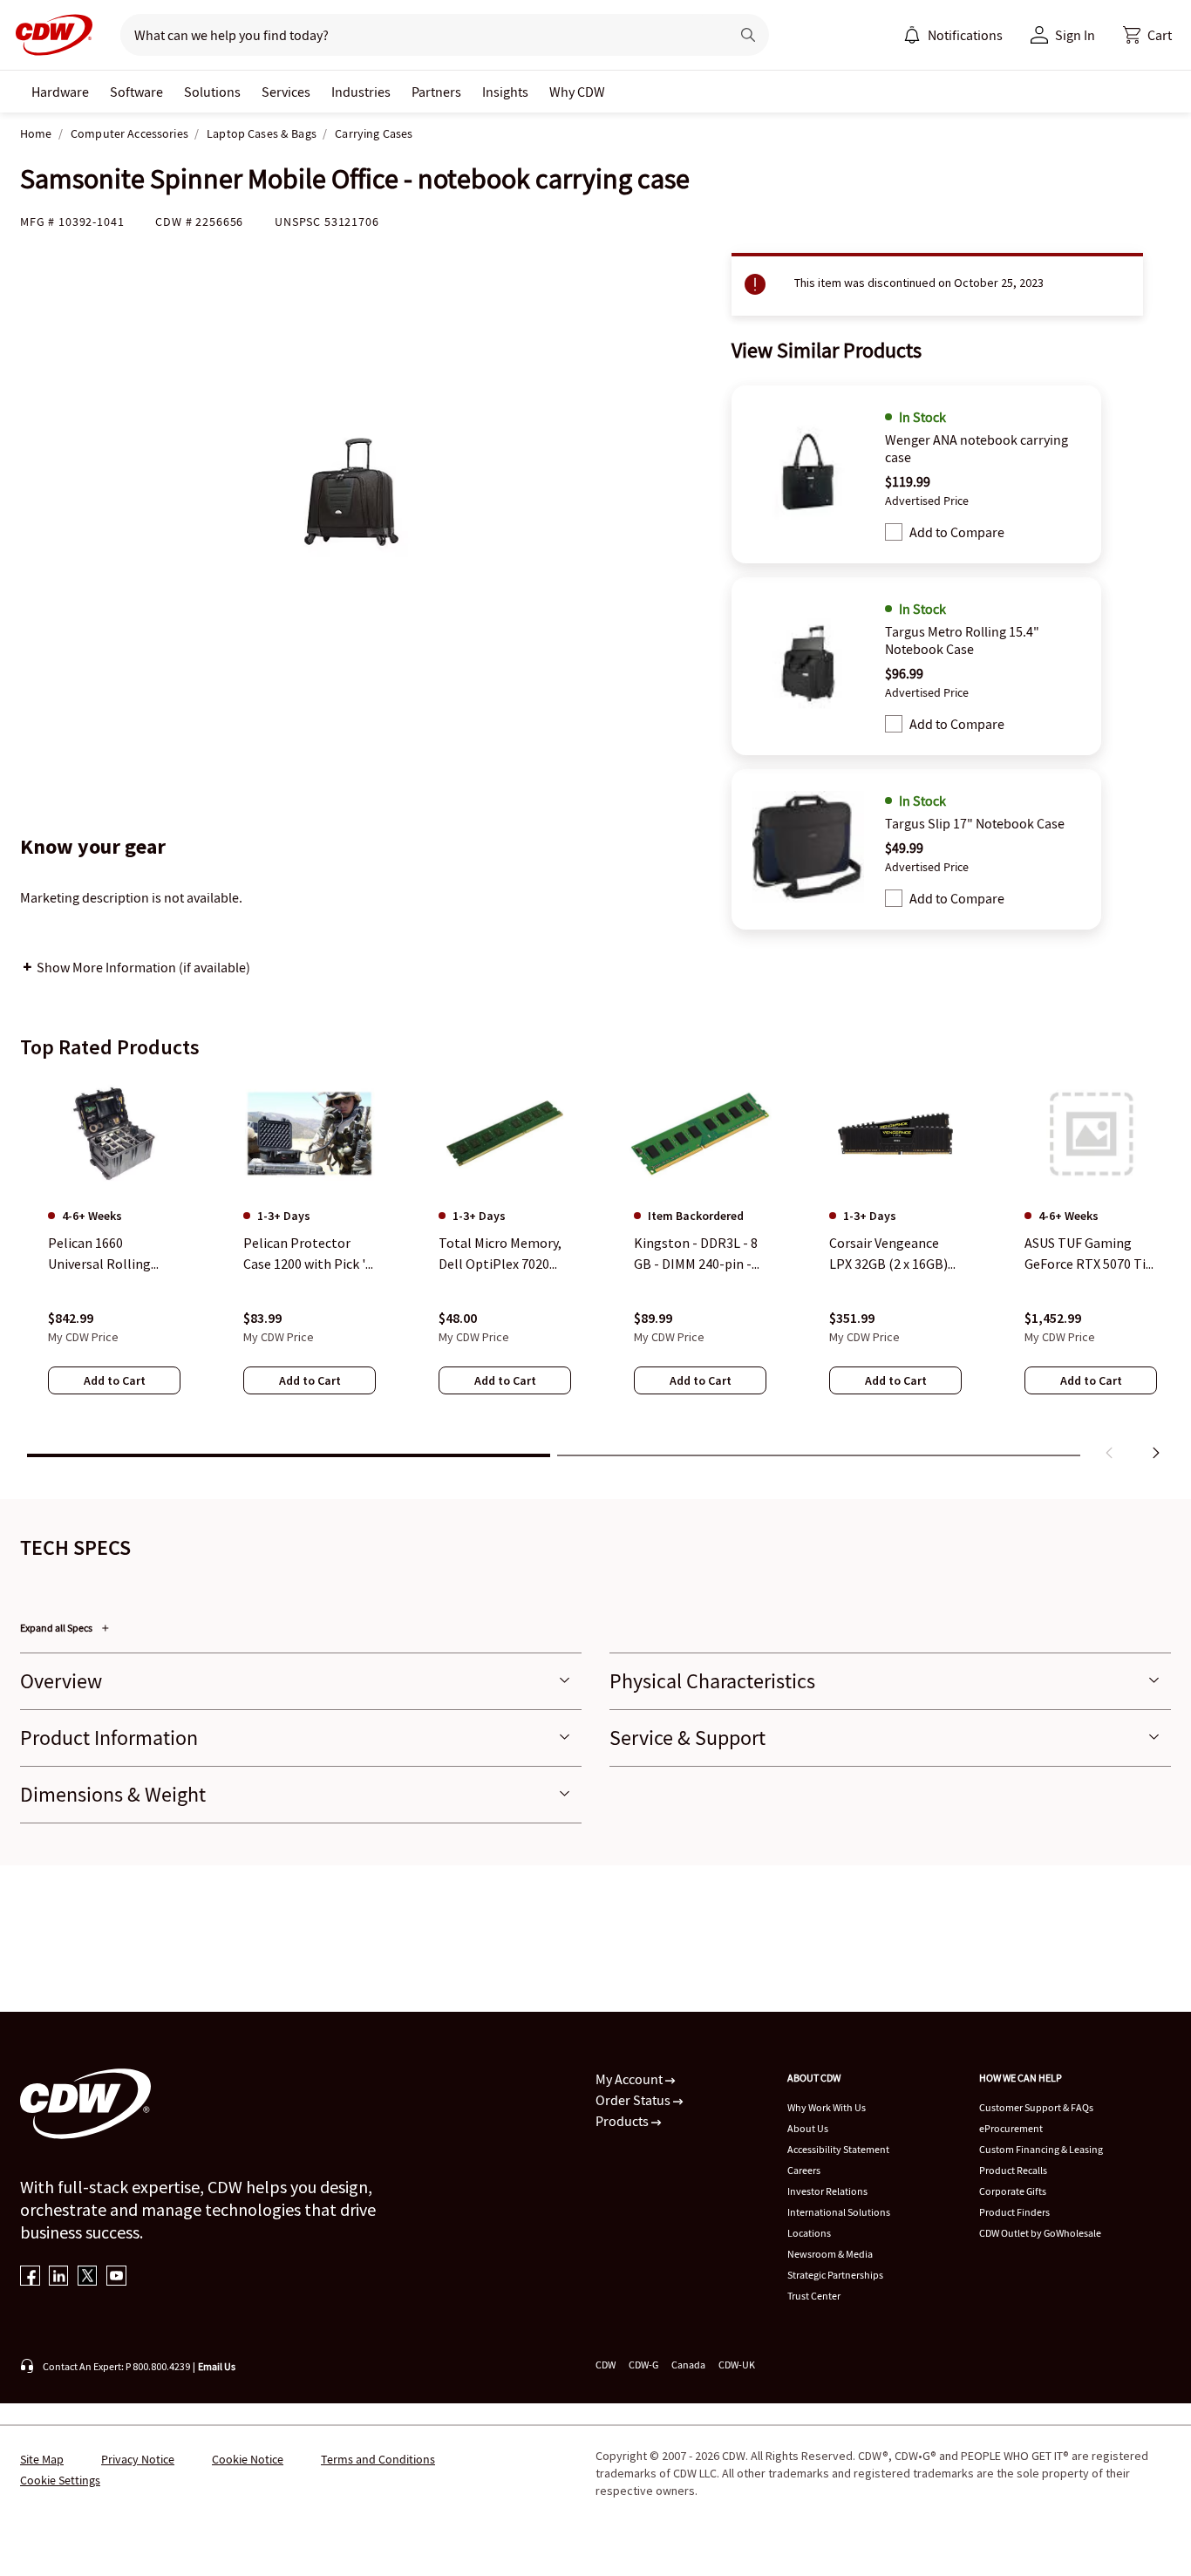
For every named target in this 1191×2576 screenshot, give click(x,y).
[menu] (953, 35)
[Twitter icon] (88, 2277)
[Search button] (748, 35)
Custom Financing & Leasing (1041, 2149)
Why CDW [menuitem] (577, 92)
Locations (809, 2233)
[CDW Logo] (49, 35)
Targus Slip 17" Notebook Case (975, 823)
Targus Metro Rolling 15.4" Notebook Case (962, 640)
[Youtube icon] (116, 2277)
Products (623, 2121)
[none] (60, 92)
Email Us (217, 2366)
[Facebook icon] (30, 2277)
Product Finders (1014, 2212)
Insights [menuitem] (505, 92)
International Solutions (839, 2212)
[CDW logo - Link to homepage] (49, 35)
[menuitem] (912, 35)
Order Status (634, 2100)
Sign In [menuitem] (1075, 35)
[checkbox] (894, 532)
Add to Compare (957, 532)
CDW (606, 2365)
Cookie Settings (60, 2480)
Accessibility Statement (838, 2149)
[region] (595, 1271)
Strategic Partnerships (835, 2275)
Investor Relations (827, 2191)
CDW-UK (737, 2365)
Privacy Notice (138, 2459)
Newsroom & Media (830, 2254)
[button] (1147, 35)
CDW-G (643, 2365)
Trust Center (814, 2296)
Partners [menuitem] (436, 92)
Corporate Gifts (1013, 2191)
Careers (804, 2170)
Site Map (42, 2459)
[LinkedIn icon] (59, 2277)
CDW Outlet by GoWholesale (1040, 2233)
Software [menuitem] (136, 92)
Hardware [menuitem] (60, 92)
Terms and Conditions (378, 2459)
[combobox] (418, 35)
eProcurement (1011, 2128)
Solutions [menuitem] (212, 92)
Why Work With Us (827, 2107)
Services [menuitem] (286, 92)
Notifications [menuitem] (965, 35)
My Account (630, 2079)
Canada (688, 2365)
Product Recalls (1013, 2170)
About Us (808, 2128)
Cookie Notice (248, 2459)
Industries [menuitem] (361, 92)
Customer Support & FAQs (1036, 2107)
